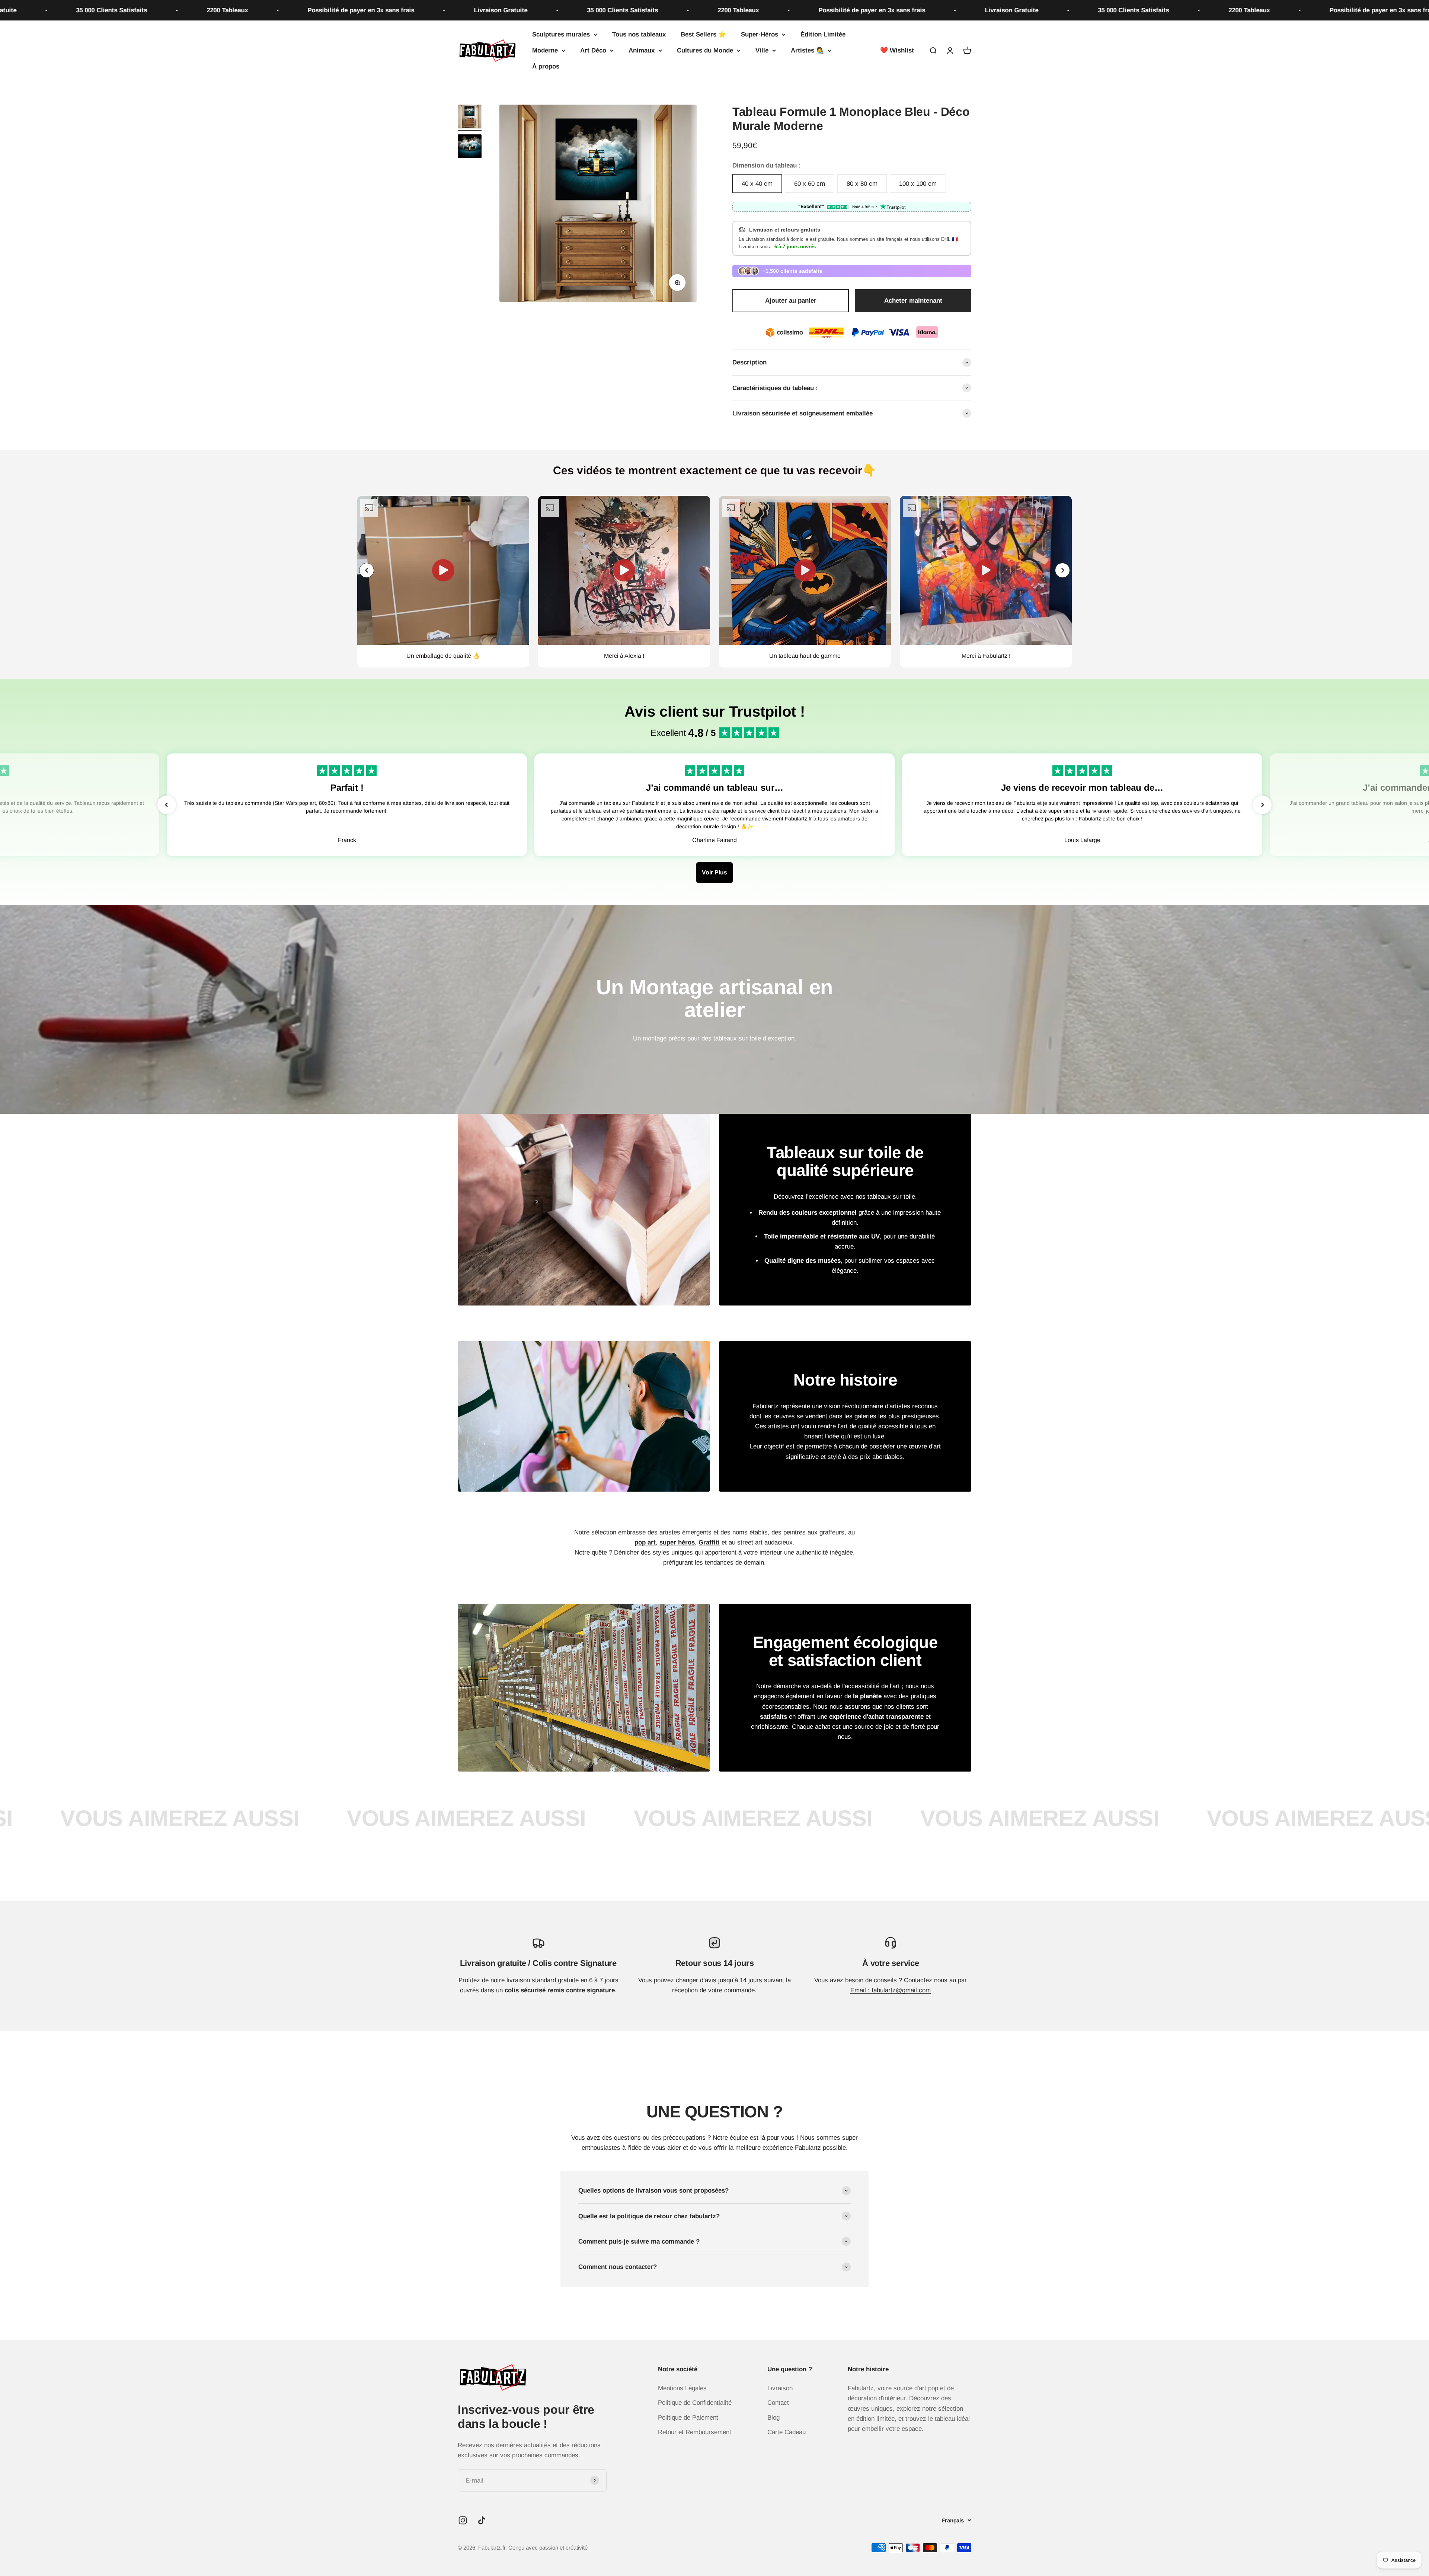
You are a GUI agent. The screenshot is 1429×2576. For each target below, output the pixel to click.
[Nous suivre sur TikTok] (482, 2520)
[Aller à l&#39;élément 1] (470, 118)
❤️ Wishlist (897, 50)
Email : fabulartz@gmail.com (891, 1990)
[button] (1062, 570)
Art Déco (593, 50)
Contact (778, 2403)
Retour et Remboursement (695, 2432)
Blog (773, 2418)
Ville (762, 50)
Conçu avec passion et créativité (548, 2548)
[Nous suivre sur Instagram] (463, 2520)
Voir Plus (714, 872)
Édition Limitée (823, 34)
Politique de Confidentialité (695, 2403)
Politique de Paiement (688, 2418)
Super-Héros (760, 34)
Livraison (780, 2388)
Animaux (642, 50)
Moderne (545, 50)
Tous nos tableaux (639, 34)
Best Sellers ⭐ (703, 34)
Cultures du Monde (705, 50)
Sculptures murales (561, 34)
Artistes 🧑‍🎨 (807, 50)
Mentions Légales (682, 2388)
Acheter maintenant (913, 301)
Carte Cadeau (787, 2432)
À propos (546, 67)
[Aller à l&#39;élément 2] (470, 147)
